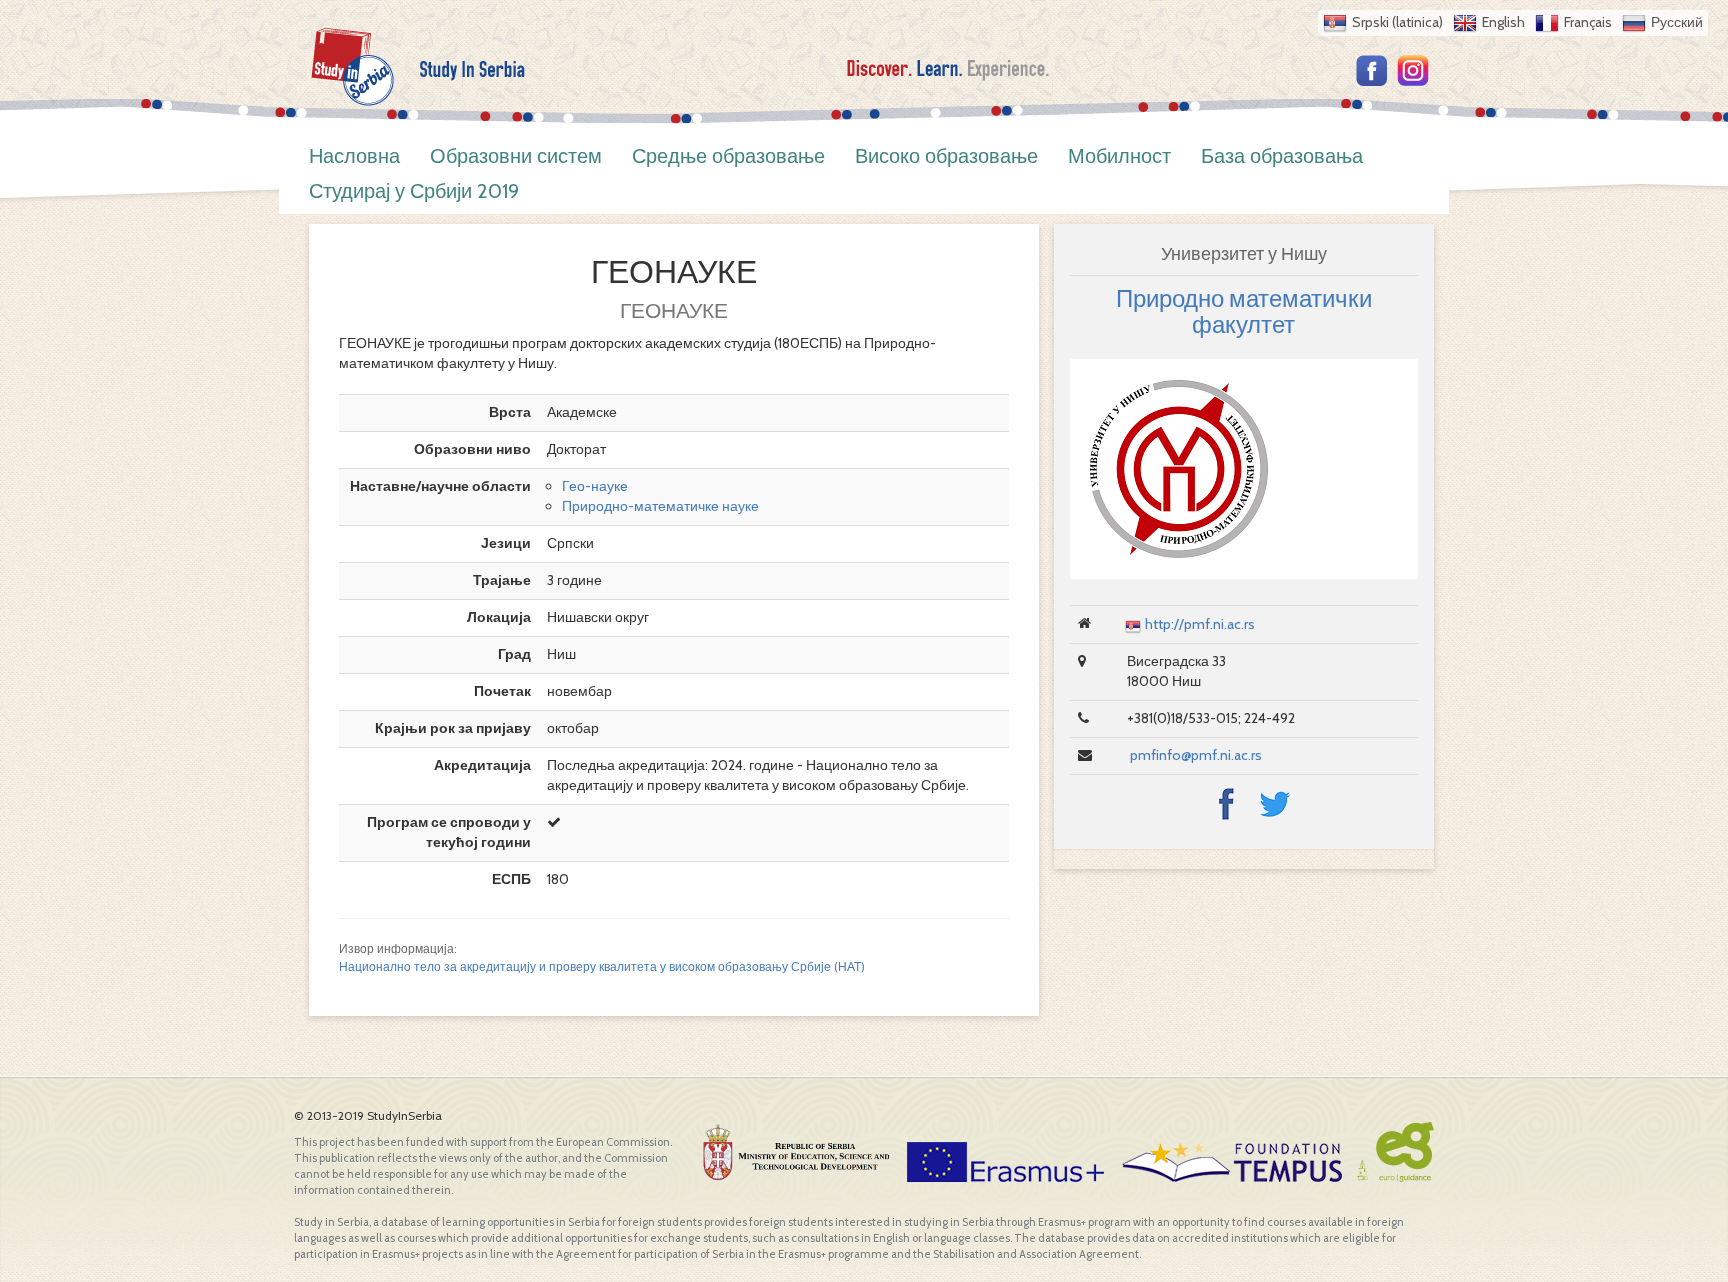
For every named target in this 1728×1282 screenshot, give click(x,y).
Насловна (354, 156)
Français (1588, 22)
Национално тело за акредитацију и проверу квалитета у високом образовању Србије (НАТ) (602, 967)
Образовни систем (516, 156)
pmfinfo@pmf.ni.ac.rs (1194, 755)
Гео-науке (595, 486)
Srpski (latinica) (1397, 22)
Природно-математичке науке (660, 506)
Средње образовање (728, 156)
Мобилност (1119, 156)
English (1503, 22)
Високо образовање (946, 156)
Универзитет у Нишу (1244, 254)
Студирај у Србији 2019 (414, 191)
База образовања (1282, 156)
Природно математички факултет (1244, 311)
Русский (1677, 22)
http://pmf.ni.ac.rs (1200, 624)
